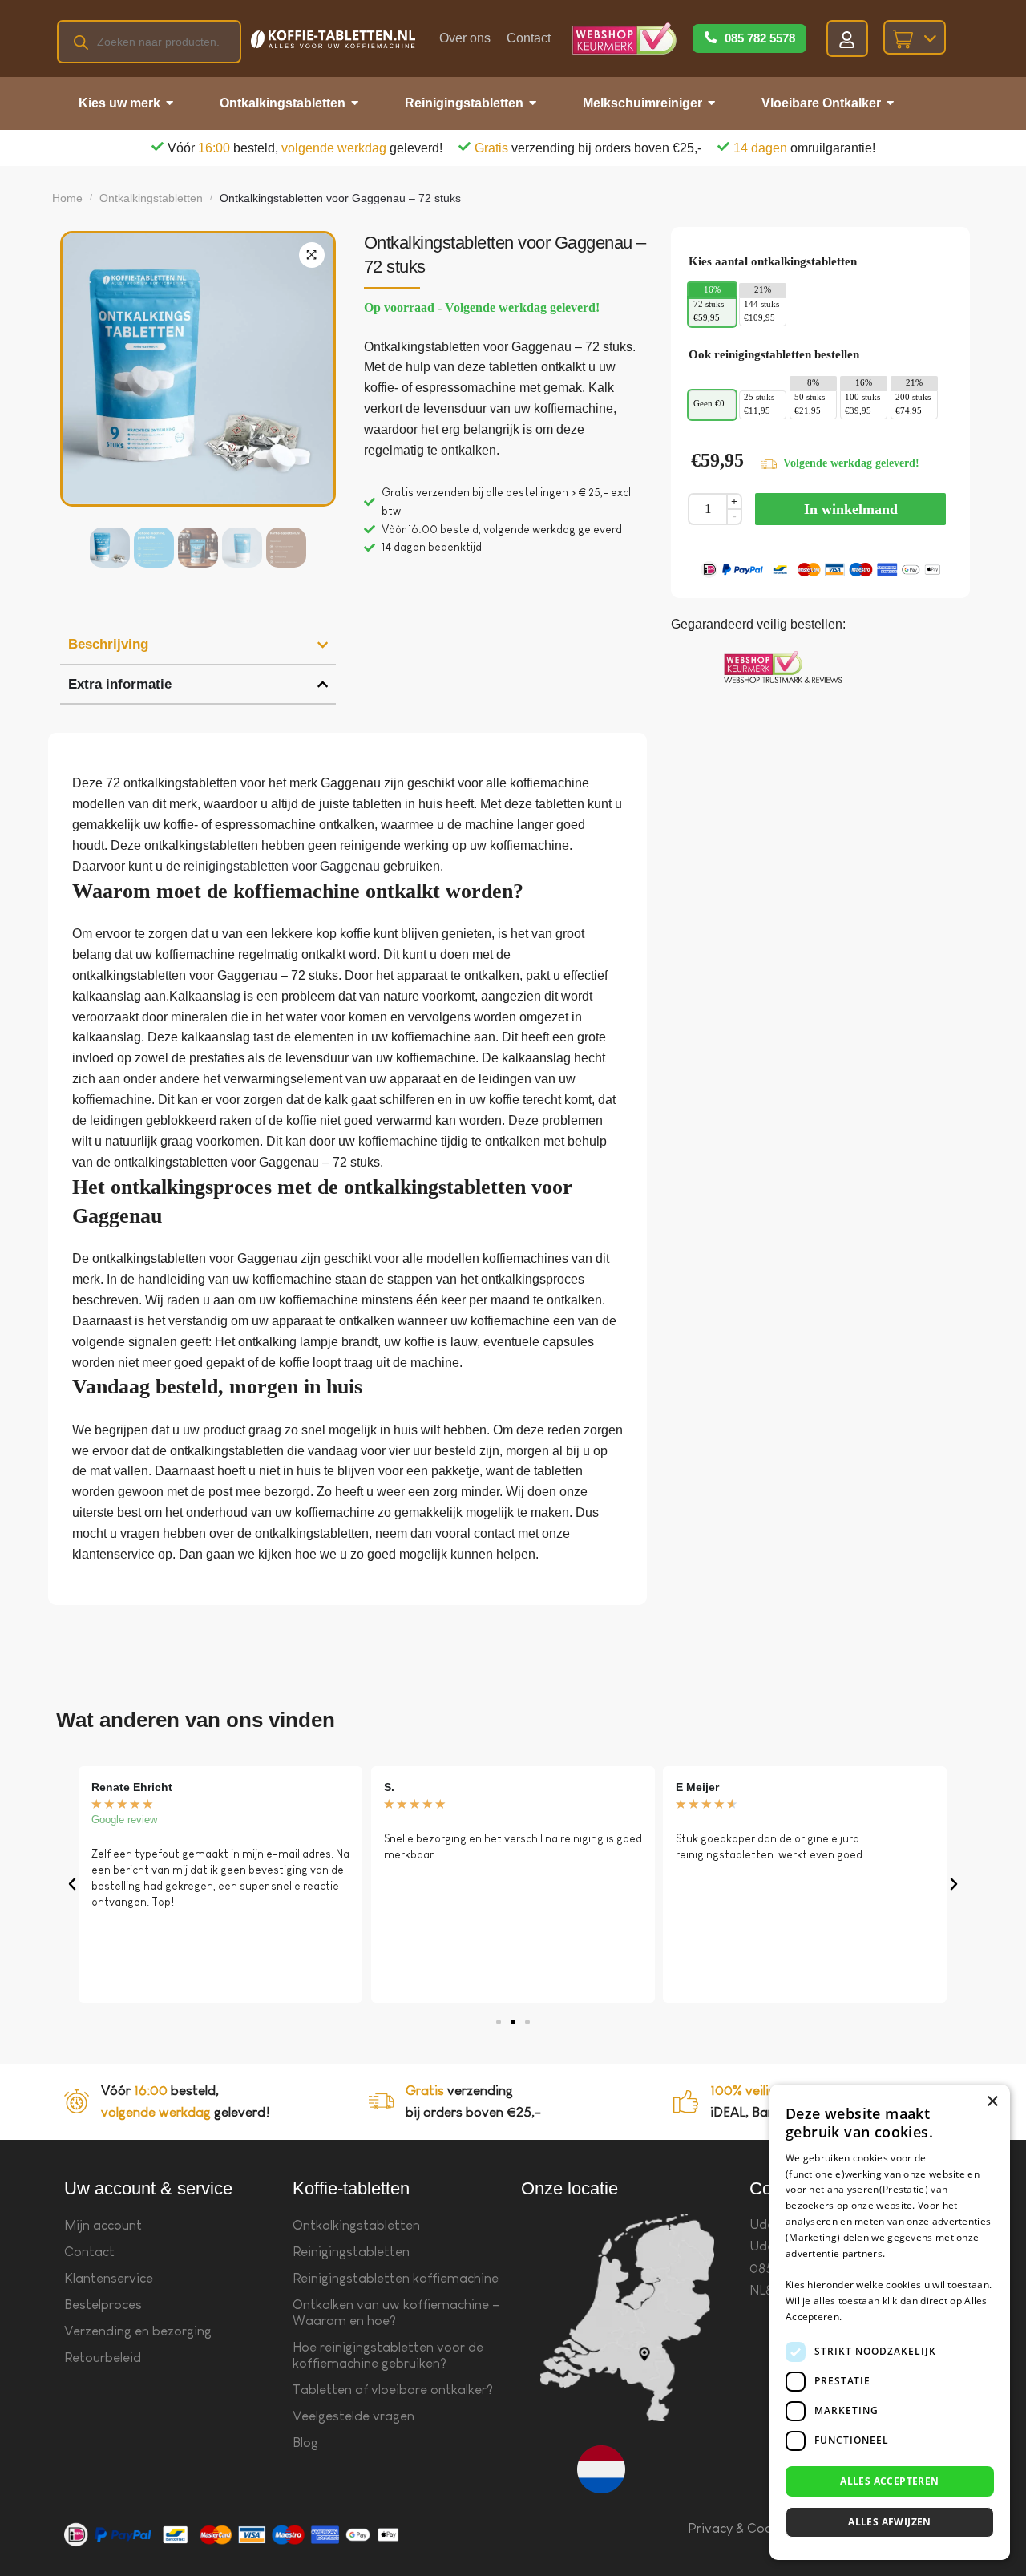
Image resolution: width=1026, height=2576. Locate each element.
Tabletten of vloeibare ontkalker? (393, 2390)
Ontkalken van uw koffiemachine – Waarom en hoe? (396, 2313)
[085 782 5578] (711, 38)
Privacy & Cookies (742, 2528)
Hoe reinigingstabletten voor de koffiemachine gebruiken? (388, 2355)
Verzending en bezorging (138, 2331)
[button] (312, 255)
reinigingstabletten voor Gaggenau (282, 866)
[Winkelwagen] (915, 37)
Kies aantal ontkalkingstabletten (773, 261)
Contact (529, 38)
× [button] (992, 2102)
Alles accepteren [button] (889, 2481)
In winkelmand (851, 509)
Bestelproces (103, 2305)
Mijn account (103, 2225)
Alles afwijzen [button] (890, 2522)
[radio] (712, 312)
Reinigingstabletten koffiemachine (396, 2278)
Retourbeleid (103, 2358)
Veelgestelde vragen (353, 2416)
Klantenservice (109, 2278)
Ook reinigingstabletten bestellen (774, 354)
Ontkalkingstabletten (151, 198)
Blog (305, 2443)
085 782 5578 (760, 38)
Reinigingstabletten (351, 2252)
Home (67, 198)
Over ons (465, 38)
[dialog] (890, 2322)
